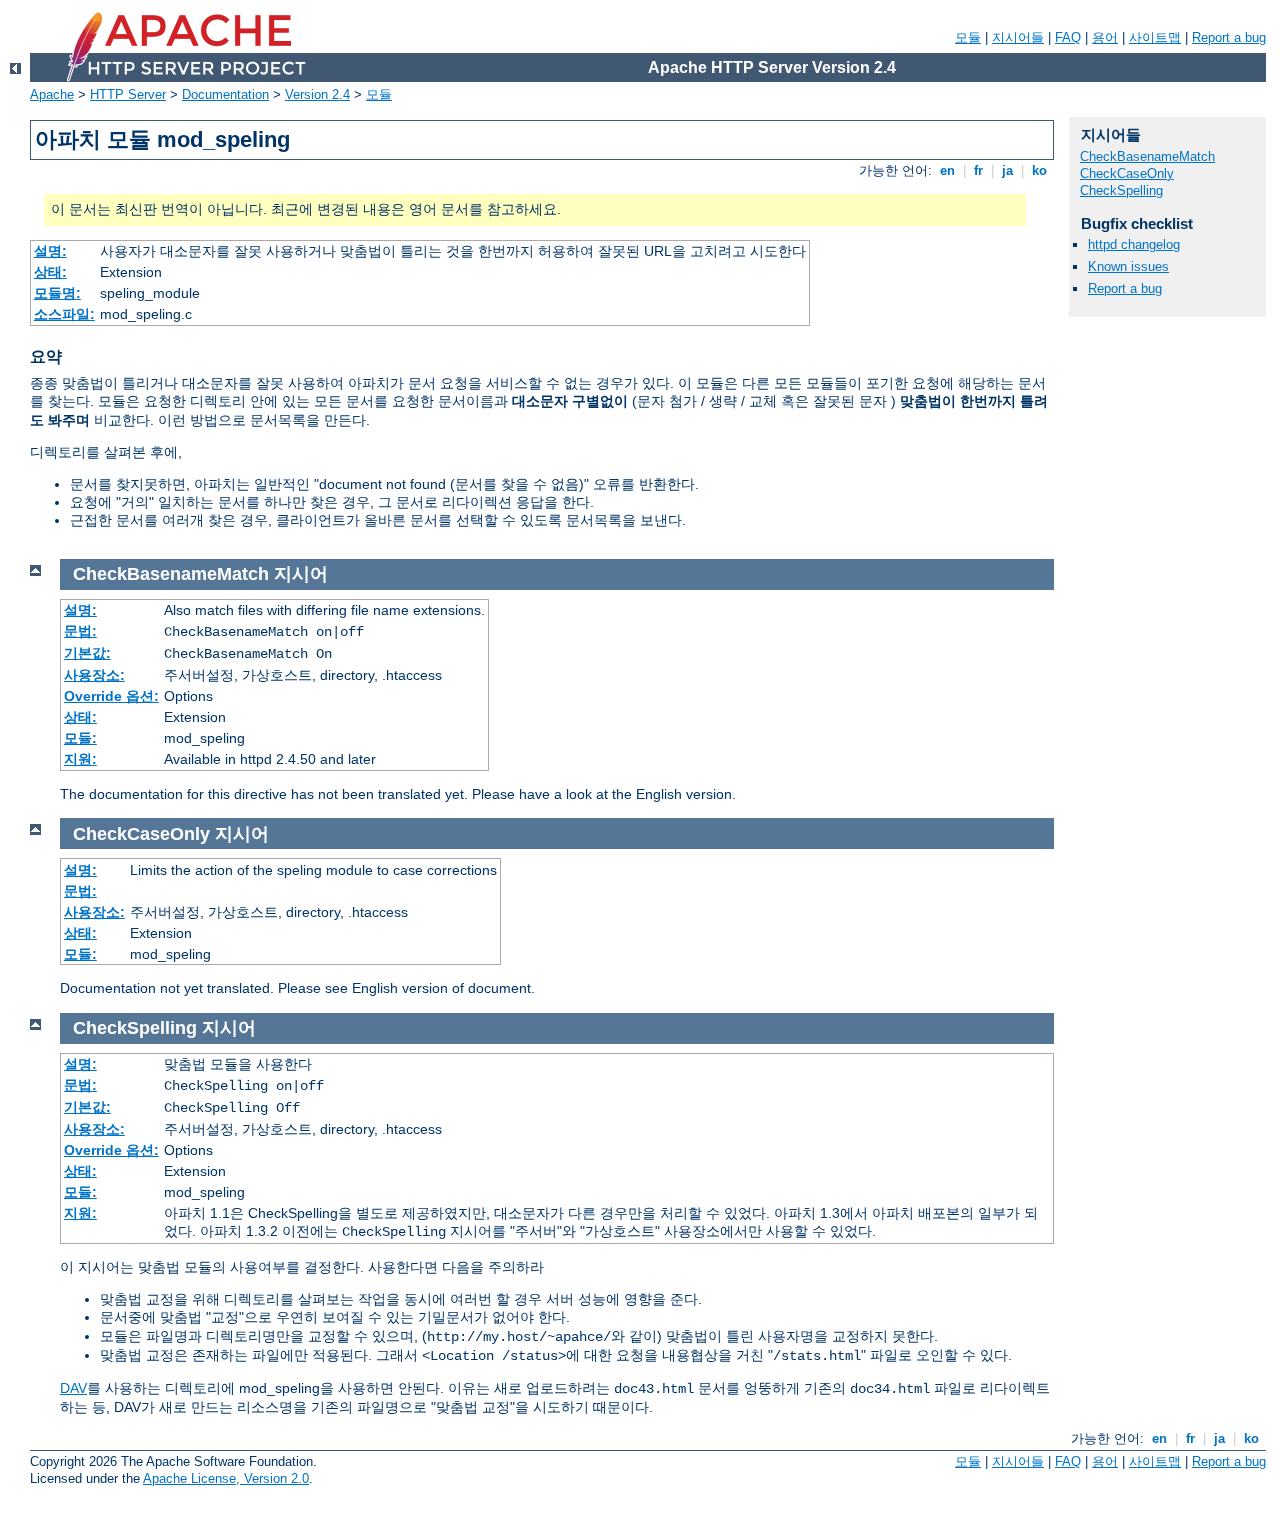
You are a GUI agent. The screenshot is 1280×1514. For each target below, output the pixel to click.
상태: (50, 272)
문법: (80, 631)
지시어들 (1018, 37)
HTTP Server (128, 94)
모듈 (968, 37)
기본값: (87, 653)
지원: (80, 759)
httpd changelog (1134, 244)
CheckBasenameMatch (1147, 156)
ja (1007, 170)
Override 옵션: (111, 696)
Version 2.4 (317, 94)
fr (978, 170)
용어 (1105, 37)
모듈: (80, 738)
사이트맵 (1155, 37)
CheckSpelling (1121, 190)
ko (1039, 170)
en (947, 170)
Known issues (1128, 266)
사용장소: (94, 675)
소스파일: (64, 314)
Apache (52, 94)
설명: (50, 251)
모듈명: (57, 293)
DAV (73, 1388)
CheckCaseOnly (1127, 173)
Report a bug (1229, 37)
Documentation (225, 94)
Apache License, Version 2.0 (226, 1478)
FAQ (1068, 37)
